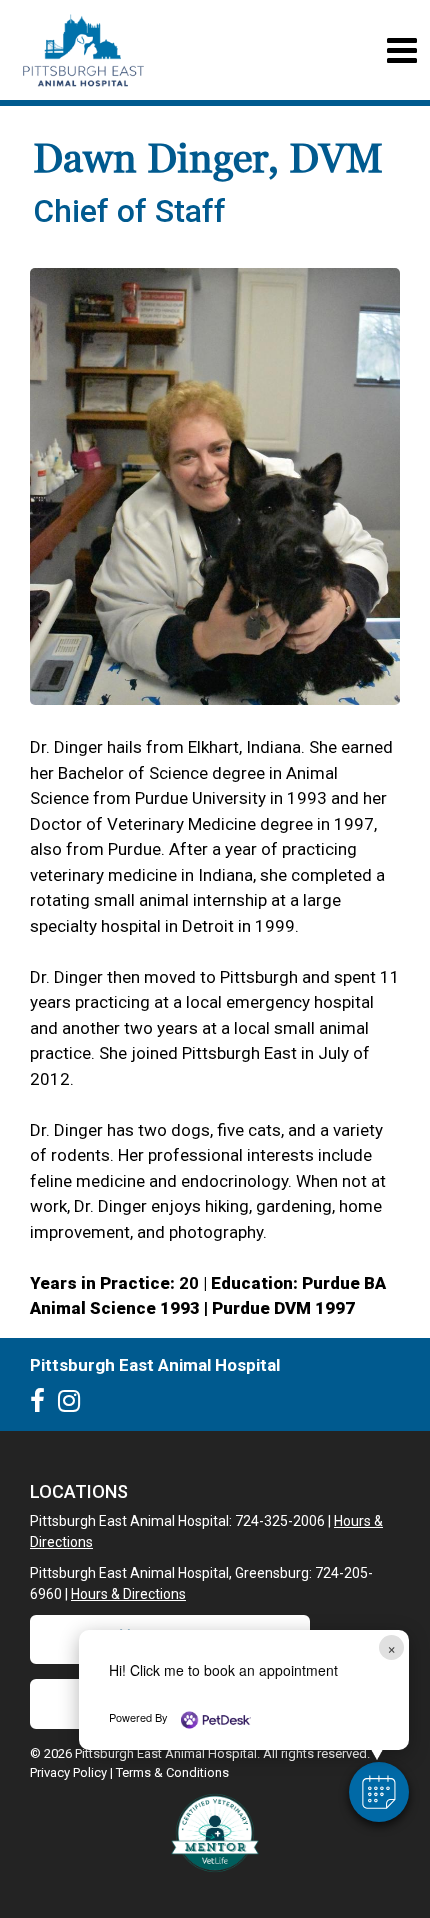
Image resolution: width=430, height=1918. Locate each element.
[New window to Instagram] (74, 1405)
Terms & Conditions (172, 1772)
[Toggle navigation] (401, 50)
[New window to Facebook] (42, 1405)
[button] (379, 1792)
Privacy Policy (68, 1772)
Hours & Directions (128, 1594)
